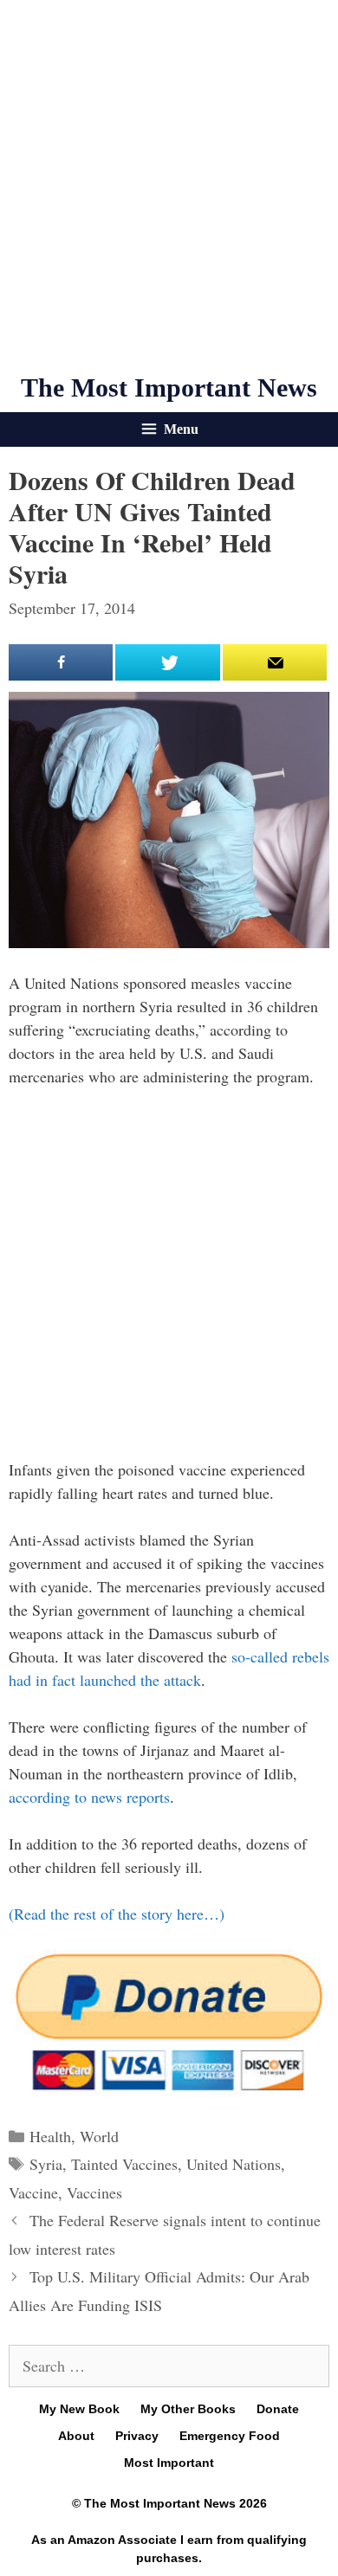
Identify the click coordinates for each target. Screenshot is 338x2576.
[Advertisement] (169, 186)
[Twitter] (167, 662)
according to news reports (89, 1797)
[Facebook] (61, 662)
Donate (278, 2409)
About (76, 2436)
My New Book (79, 2409)
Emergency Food (230, 2436)
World (99, 2136)
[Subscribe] (275, 662)
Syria (46, 2164)
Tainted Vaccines (124, 2164)
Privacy (137, 2436)
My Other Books (188, 2409)
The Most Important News (169, 387)
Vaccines (94, 2192)
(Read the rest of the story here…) (117, 1914)
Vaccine (33, 2192)
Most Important (169, 2463)
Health (50, 2136)
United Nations (234, 2164)
